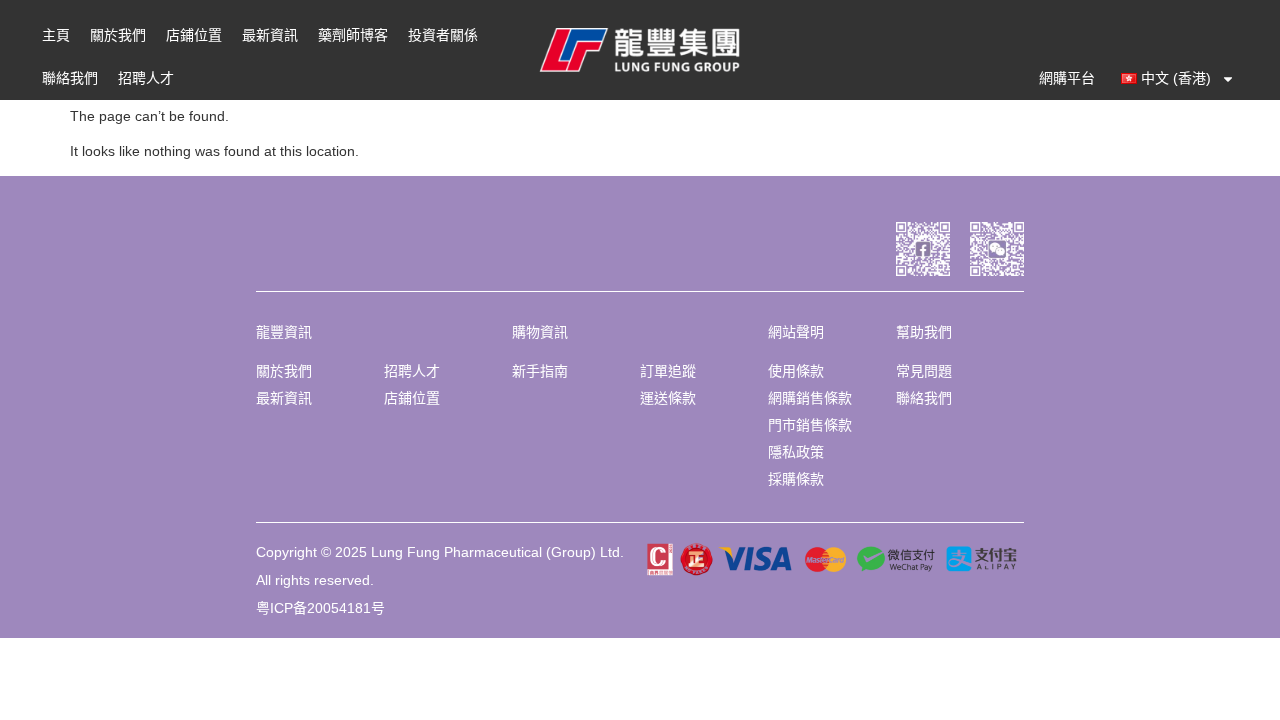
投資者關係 (443, 35)
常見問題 (924, 371)
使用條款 (796, 371)
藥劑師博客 (353, 35)
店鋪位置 (194, 35)
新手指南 (540, 371)
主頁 (56, 35)
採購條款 (796, 479)
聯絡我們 (70, 78)
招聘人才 (146, 78)
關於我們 (118, 35)
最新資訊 (270, 35)
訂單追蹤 (668, 371)
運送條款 (668, 398)
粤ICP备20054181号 (320, 608)
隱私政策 (796, 452)
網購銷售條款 (810, 398)
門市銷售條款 (810, 425)
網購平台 (1067, 78)
